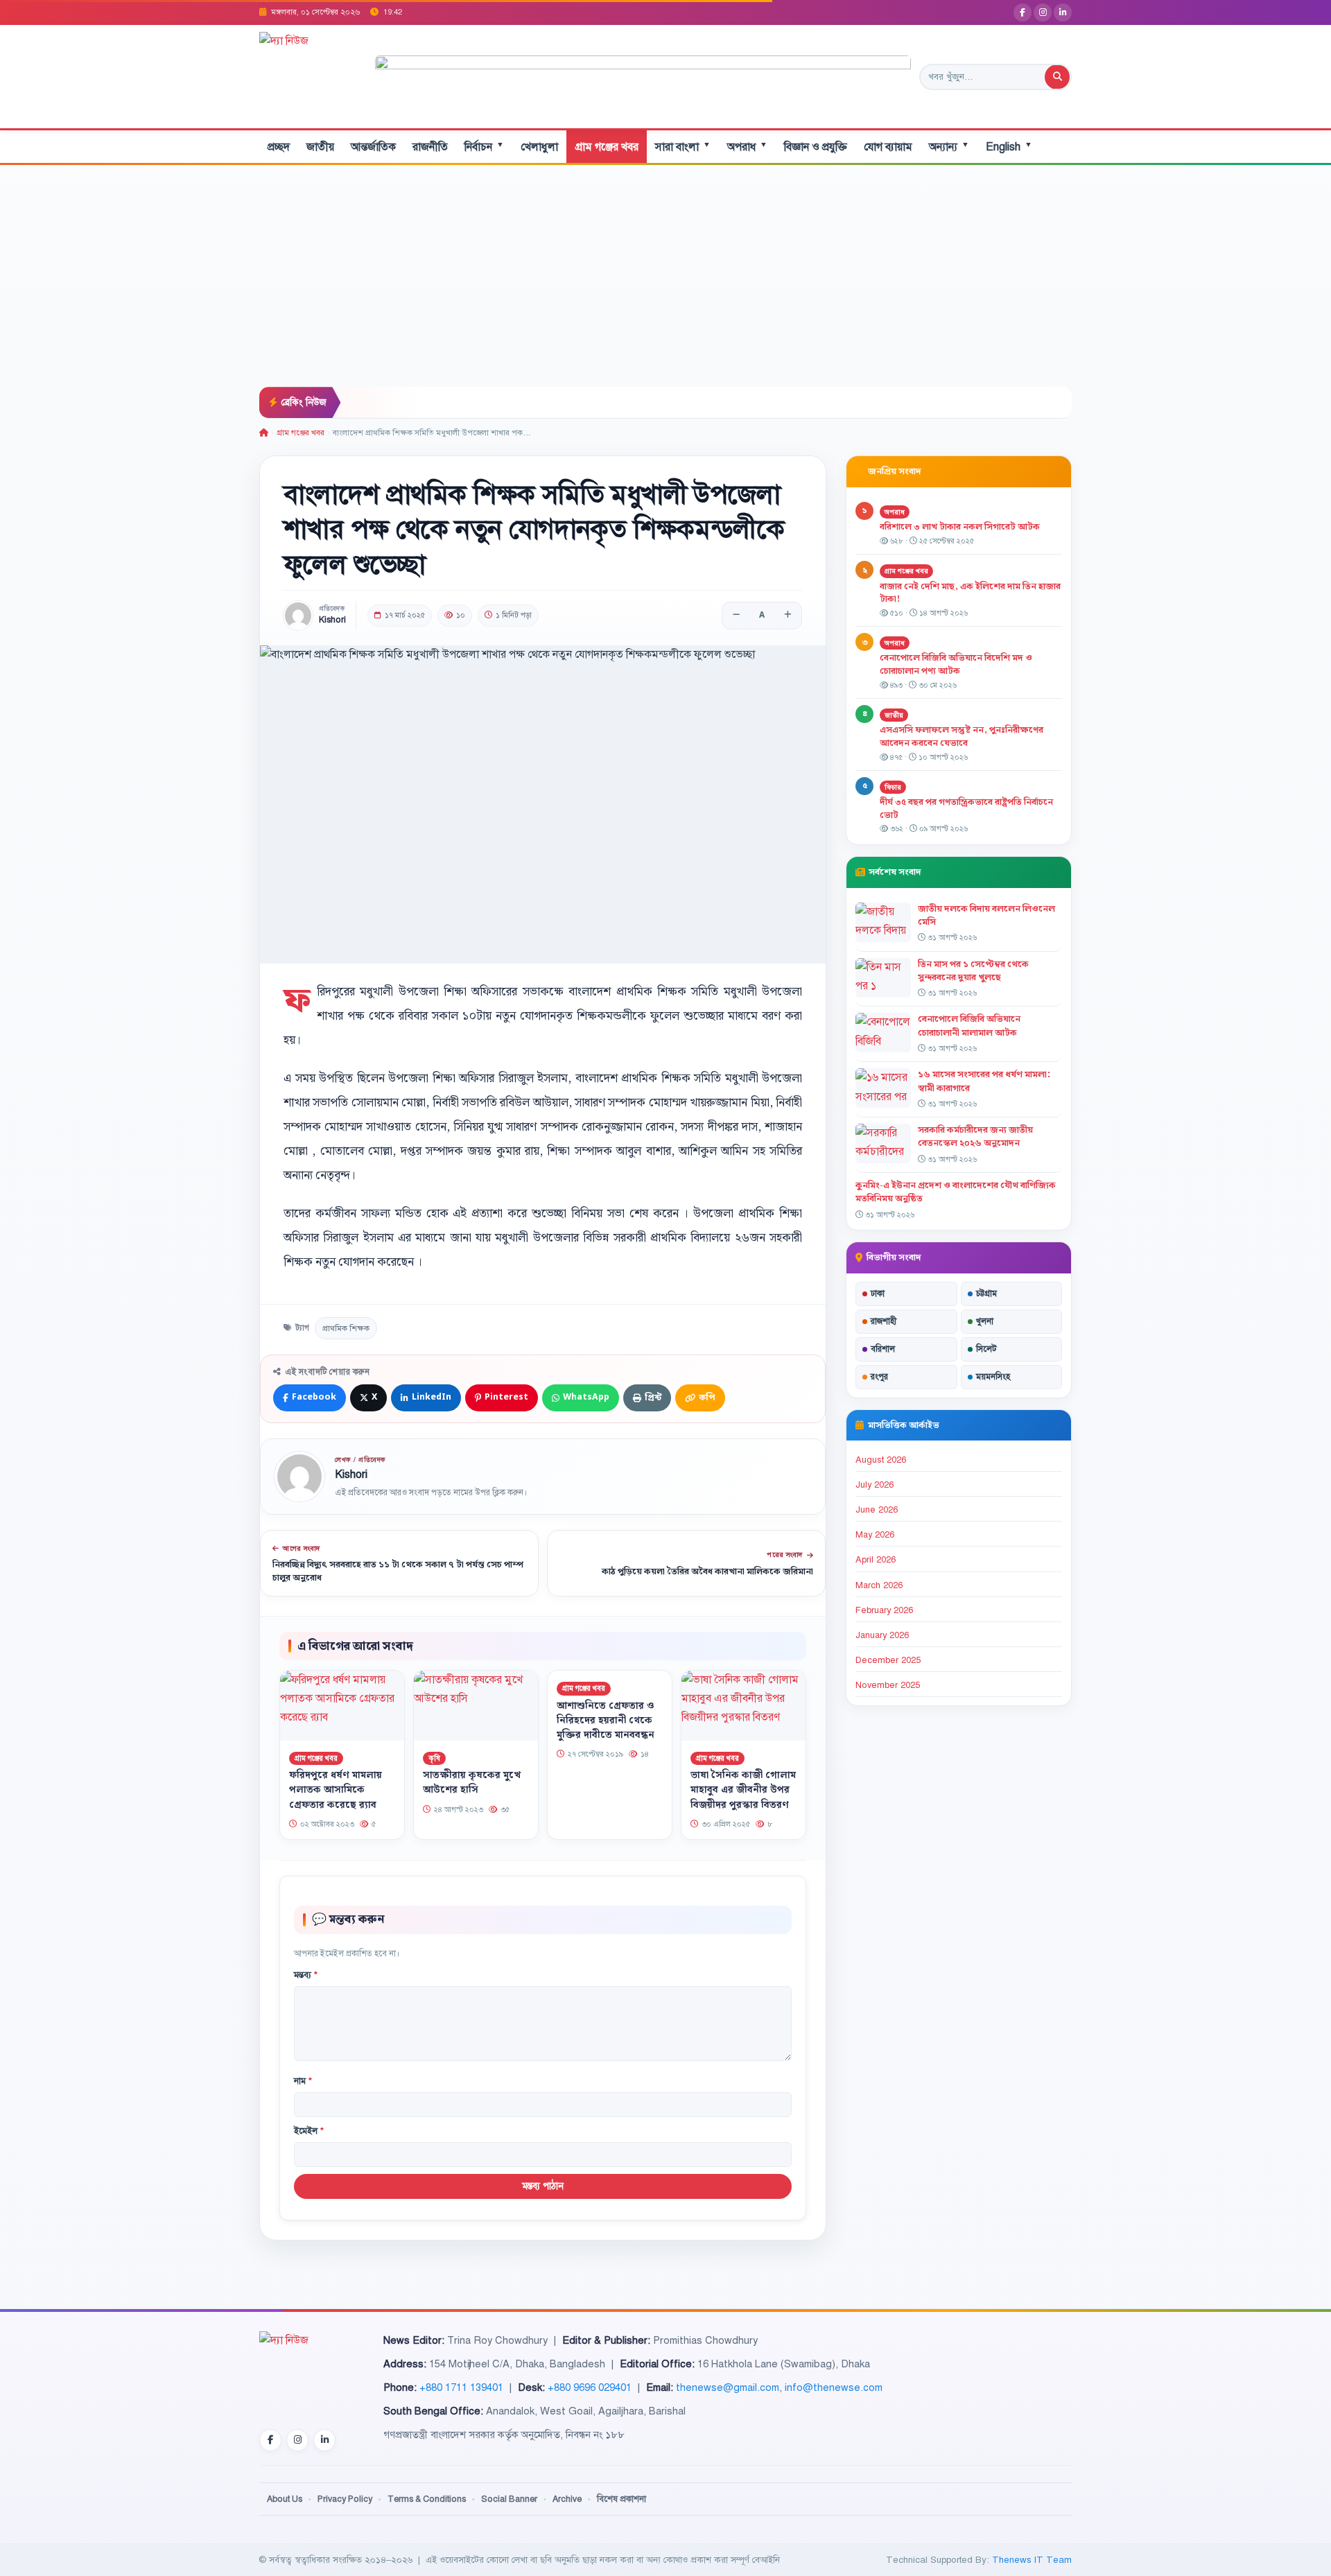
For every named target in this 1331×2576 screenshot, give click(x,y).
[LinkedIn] (1063, 12)
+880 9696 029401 (590, 2387)
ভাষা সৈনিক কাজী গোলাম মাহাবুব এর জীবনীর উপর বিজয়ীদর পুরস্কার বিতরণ (743, 1791)
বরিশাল (883, 1349)
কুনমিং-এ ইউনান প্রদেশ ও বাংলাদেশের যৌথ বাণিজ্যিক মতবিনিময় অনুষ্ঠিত (956, 1192)
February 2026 (884, 1610)
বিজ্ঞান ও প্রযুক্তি (816, 147)
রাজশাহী (884, 1321)
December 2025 (888, 1660)
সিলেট (986, 1349)
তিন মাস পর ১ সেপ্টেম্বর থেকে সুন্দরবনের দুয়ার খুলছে (973, 971)
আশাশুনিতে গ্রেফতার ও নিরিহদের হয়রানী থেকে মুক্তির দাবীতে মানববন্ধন (606, 1721)
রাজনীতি (430, 147)
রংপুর (879, 1377)
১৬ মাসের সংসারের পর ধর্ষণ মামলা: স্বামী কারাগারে (984, 1081)
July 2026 (875, 1485)
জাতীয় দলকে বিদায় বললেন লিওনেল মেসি (986, 915)
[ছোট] (736, 616)
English (1009, 147)
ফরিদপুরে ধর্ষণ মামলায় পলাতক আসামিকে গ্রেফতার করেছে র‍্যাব (336, 1791)
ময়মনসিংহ (993, 1377)
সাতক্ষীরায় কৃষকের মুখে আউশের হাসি (472, 1783)
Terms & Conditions (427, 2499)
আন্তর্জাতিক (373, 147)
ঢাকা (878, 1294)
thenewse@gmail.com (728, 2387)
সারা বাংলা (683, 147)
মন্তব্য (306, 1975)
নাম (303, 2081)
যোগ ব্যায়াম (888, 147)
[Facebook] (1023, 12)
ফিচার (893, 787)
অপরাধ (747, 147)
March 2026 (879, 1585)
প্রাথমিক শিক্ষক (346, 1328)
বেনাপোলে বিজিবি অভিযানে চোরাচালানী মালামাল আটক (969, 1026)
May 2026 (875, 1535)
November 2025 (888, 1685)
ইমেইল (309, 2131)
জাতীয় (320, 147)
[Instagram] (1043, 12)
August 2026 (881, 1460)
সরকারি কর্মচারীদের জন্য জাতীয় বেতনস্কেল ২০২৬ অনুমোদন (975, 1137)
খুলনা (985, 1321)
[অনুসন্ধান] (1057, 77)
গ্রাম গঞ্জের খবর (607, 147)
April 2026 (876, 1560)
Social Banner (509, 2499)
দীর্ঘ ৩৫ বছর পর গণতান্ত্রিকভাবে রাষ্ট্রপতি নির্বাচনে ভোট (966, 809)
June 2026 (877, 1510)
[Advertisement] (665, 283)
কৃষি (434, 1758)
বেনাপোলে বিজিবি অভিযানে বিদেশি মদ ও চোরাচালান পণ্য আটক (956, 664)
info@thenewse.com (834, 2387)
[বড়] (788, 616)
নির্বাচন (484, 147)
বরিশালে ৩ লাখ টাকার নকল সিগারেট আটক (960, 527)
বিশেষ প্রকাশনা (621, 2499)
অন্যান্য (949, 147)
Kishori (332, 620)
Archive (567, 2499)
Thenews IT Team (1032, 2560)
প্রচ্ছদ (279, 147)
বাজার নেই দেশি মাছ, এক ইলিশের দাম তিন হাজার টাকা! (970, 593)
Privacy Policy (345, 2499)
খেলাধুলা (539, 147)
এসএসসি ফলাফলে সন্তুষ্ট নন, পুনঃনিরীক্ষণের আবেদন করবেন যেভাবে (962, 737)
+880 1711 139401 (461, 2387)
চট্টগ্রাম (986, 1294)
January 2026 (882, 1635)
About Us (285, 2499)
